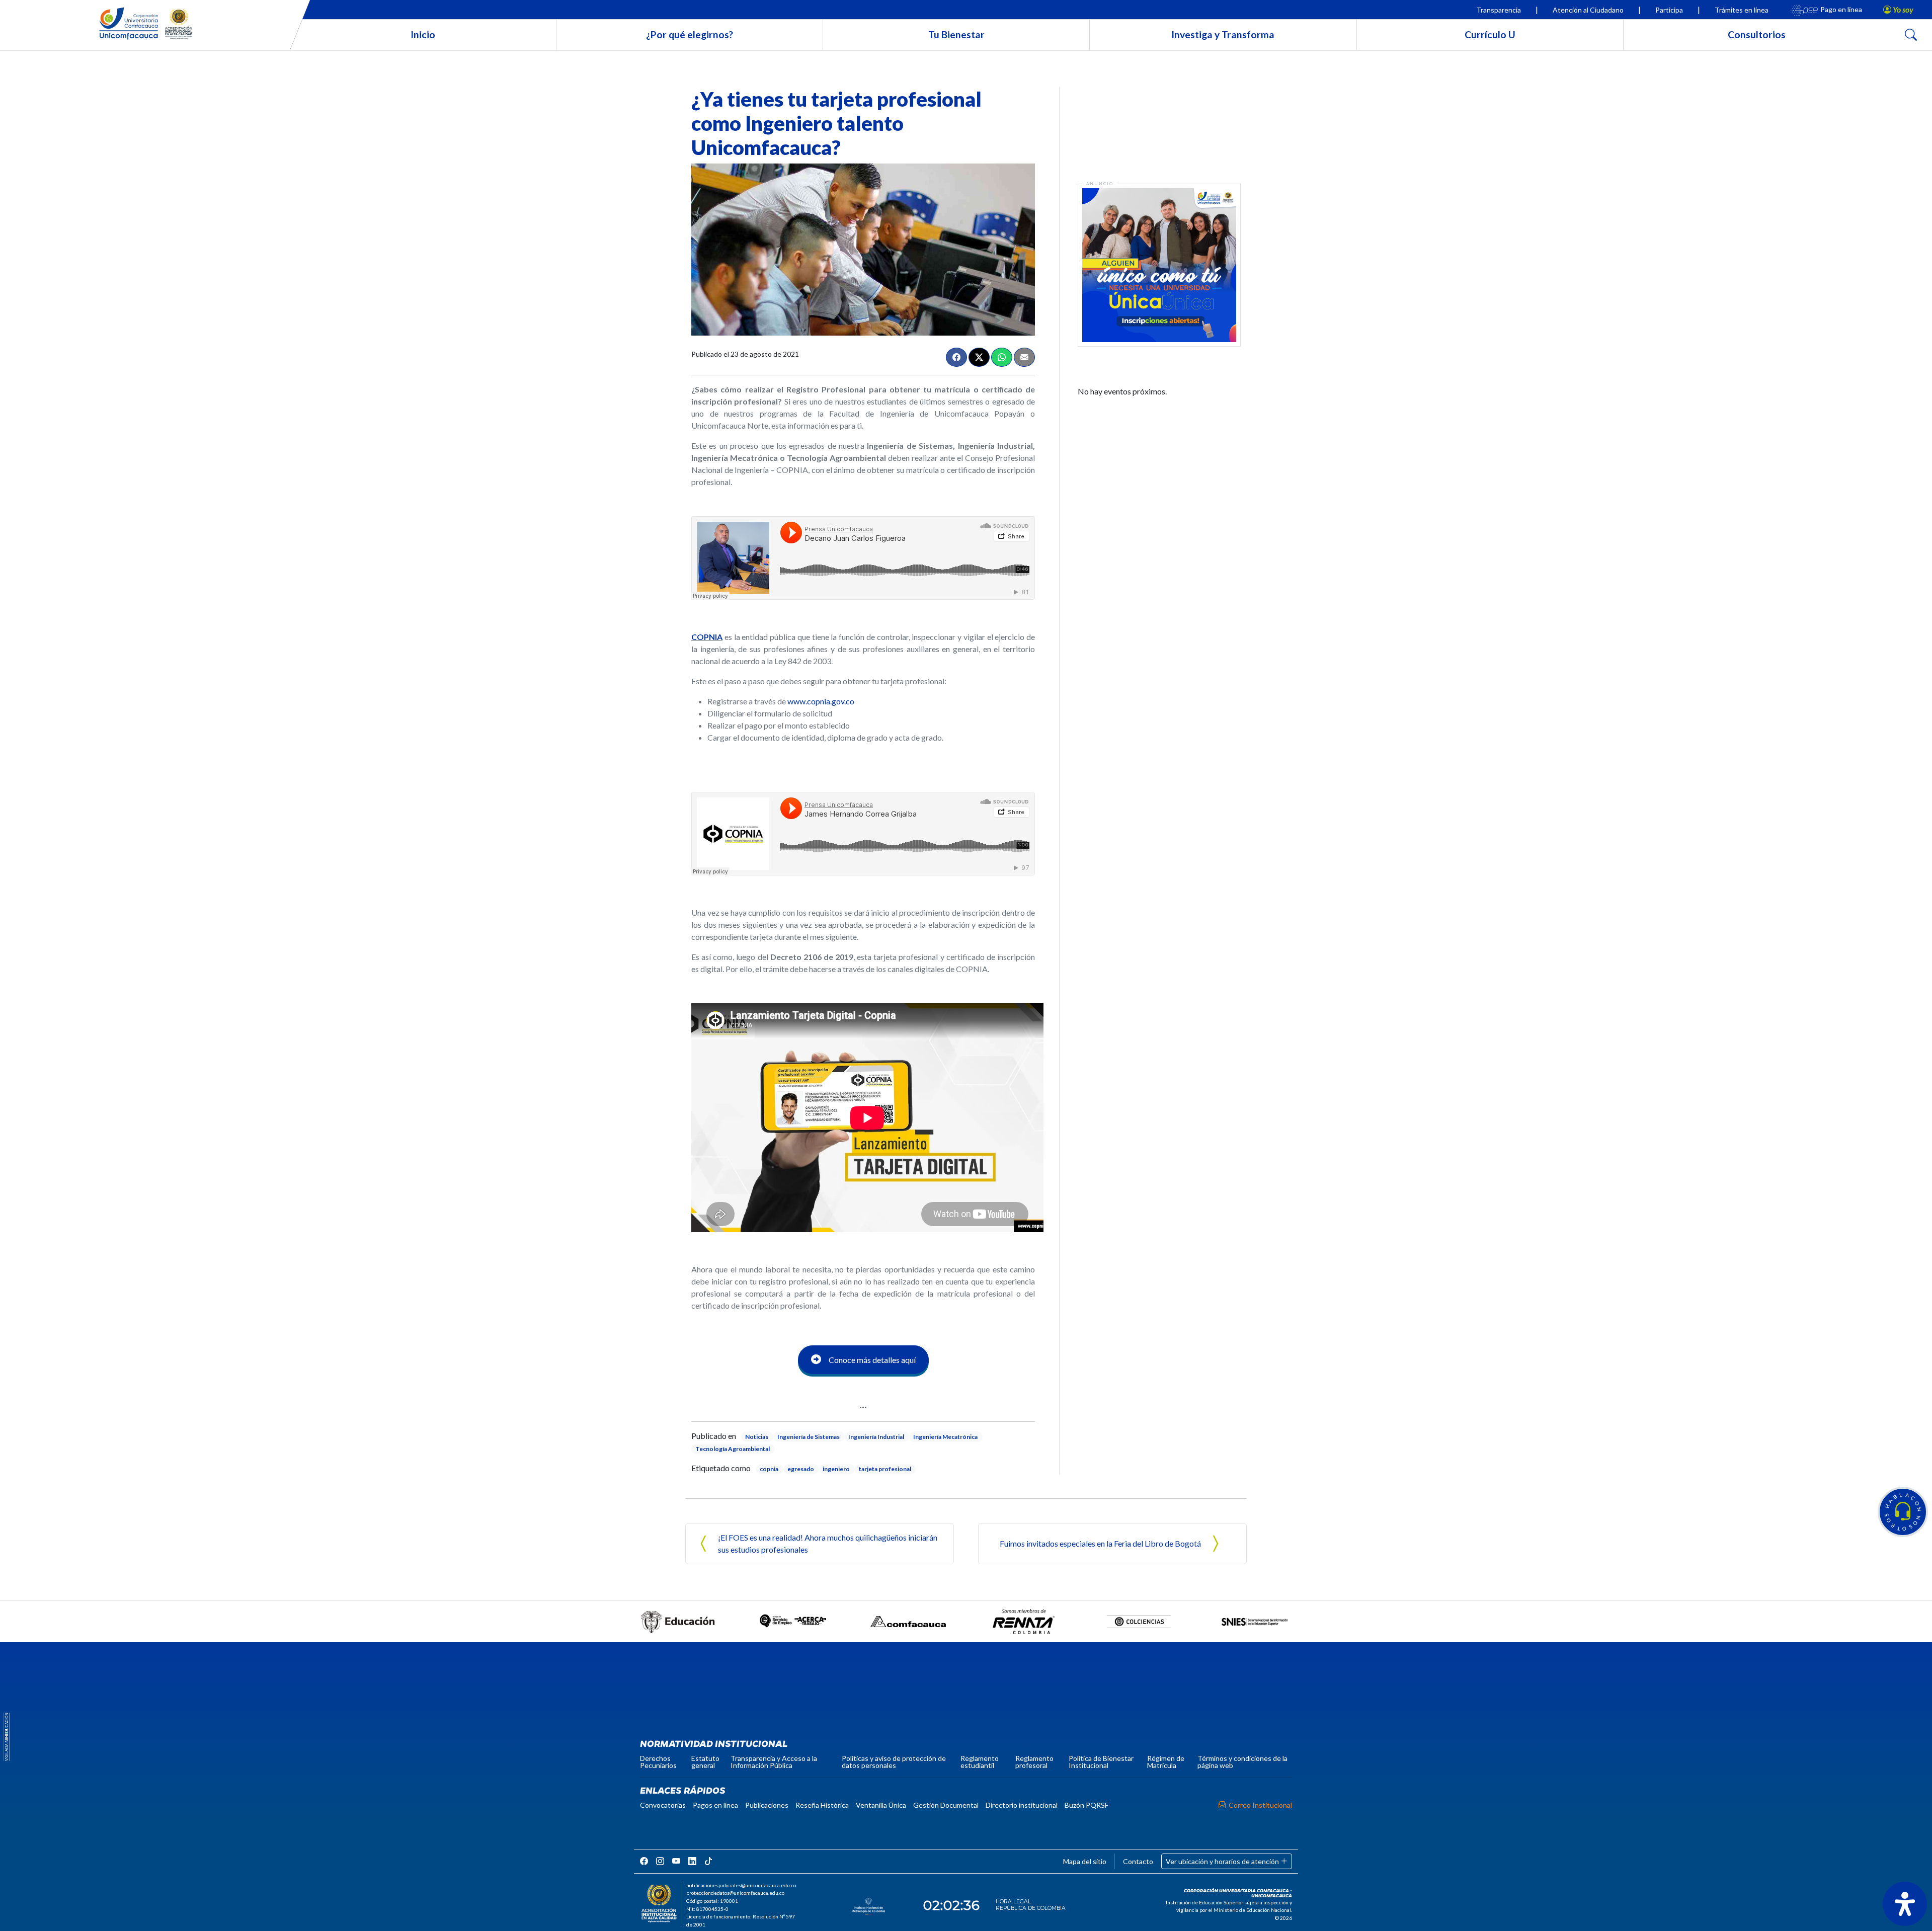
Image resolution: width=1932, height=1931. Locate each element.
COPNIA (707, 637)
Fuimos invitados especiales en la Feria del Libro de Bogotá (1100, 1543)
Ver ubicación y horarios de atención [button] (1223, 1861)
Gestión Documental (946, 1805)
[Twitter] (979, 357)
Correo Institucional (1260, 1805)
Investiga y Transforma (1223, 34)
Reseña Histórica (822, 1805)
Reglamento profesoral (1034, 1762)
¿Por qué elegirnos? (690, 34)
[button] (1903, 1512)
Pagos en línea (715, 1805)
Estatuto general (705, 1762)
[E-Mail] (1024, 357)
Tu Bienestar (956, 34)
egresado (801, 1469)
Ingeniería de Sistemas (809, 1437)
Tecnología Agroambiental (733, 1449)
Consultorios (1757, 34)
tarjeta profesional (885, 1469)
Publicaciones (767, 1805)
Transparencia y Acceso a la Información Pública (774, 1762)
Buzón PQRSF (1086, 1805)
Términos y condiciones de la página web (1242, 1762)
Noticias (757, 1437)
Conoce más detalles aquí (872, 1360)
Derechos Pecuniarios (658, 1762)
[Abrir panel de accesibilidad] (1905, 1904)
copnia (769, 1469)
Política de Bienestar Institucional (1101, 1762)
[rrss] (644, 1861)
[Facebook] (956, 357)
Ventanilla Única (881, 1805)
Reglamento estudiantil (980, 1762)
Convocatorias (663, 1805)
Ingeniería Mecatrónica (945, 1437)
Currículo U (1490, 34)
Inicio (423, 34)
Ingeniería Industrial (876, 1437)
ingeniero (836, 1469)
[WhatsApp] (1002, 357)
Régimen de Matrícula (1166, 1762)
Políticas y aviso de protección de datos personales (894, 1762)
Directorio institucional (1022, 1805)
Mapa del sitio (1085, 1861)
